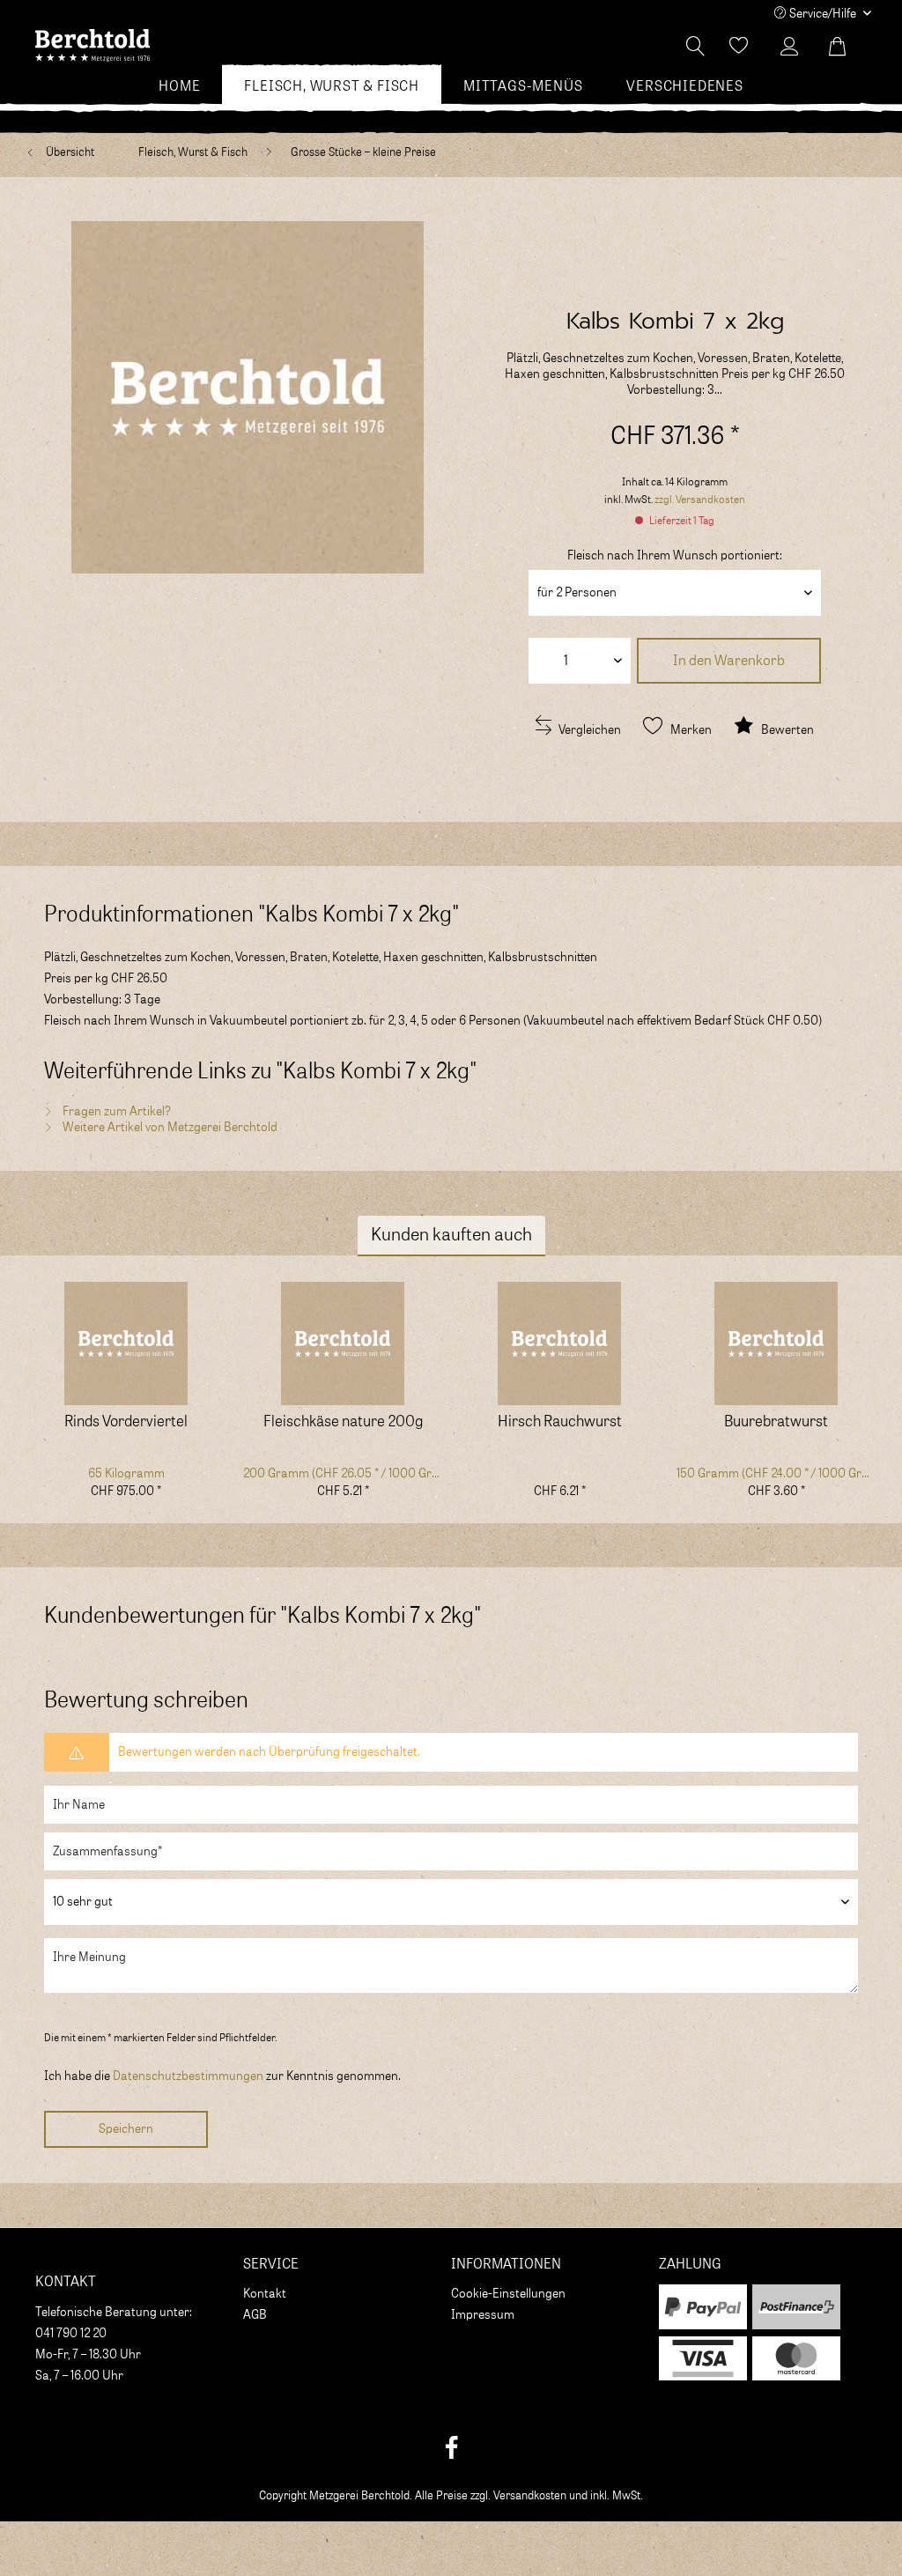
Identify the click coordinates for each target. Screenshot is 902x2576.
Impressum (483, 2315)
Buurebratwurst (776, 1422)
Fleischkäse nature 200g (343, 1422)
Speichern (126, 2129)
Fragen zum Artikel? (115, 1112)
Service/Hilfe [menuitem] (823, 14)
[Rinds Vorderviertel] (126, 1344)
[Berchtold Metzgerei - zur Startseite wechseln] (92, 51)
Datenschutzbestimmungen (188, 2076)
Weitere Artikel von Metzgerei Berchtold (169, 1128)
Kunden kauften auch (451, 1235)
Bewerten (786, 730)
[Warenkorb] (847, 47)
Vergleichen (588, 730)
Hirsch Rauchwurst (560, 1422)
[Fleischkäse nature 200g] (343, 1344)
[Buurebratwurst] (776, 1344)
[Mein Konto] (794, 47)
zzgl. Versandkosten (700, 500)
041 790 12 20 (71, 2334)
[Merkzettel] (739, 47)
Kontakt (265, 2294)
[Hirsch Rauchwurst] (559, 1344)
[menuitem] (179, 86)
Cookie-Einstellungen (508, 2294)
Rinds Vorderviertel (126, 1422)
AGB (255, 2315)
